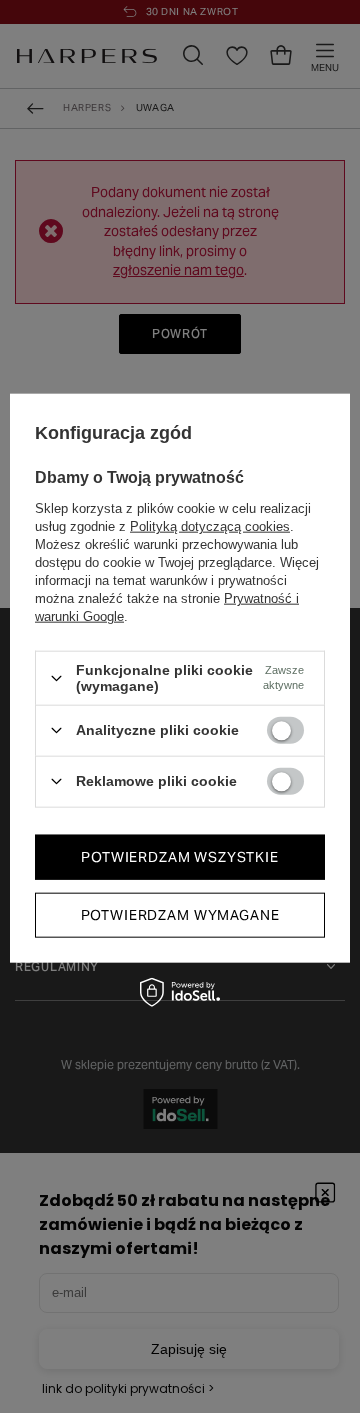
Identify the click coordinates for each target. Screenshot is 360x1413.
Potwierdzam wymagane (180, 915)
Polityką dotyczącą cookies (210, 526)
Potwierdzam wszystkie (180, 857)
